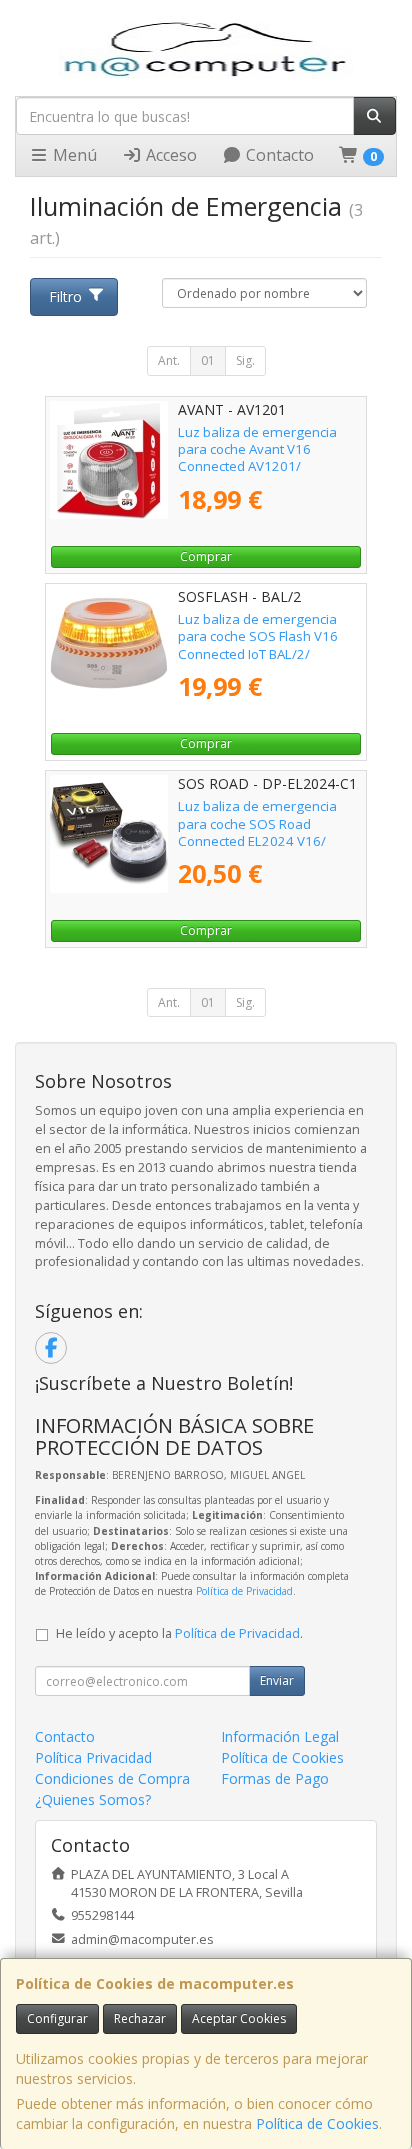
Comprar (206, 556)
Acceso (169, 155)
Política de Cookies (317, 2123)
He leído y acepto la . (179, 1633)
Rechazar (140, 2018)
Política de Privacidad (244, 1591)
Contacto (278, 155)
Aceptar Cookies (239, 2018)
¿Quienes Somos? (93, 1799)
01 (208, 360)
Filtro (65, 296)
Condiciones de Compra (112, 1778)
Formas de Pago (275, 1778)
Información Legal (280, 1736)
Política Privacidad (93, 1757)
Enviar (277, 1680)
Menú (73, 155)
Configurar (57, 2018)
